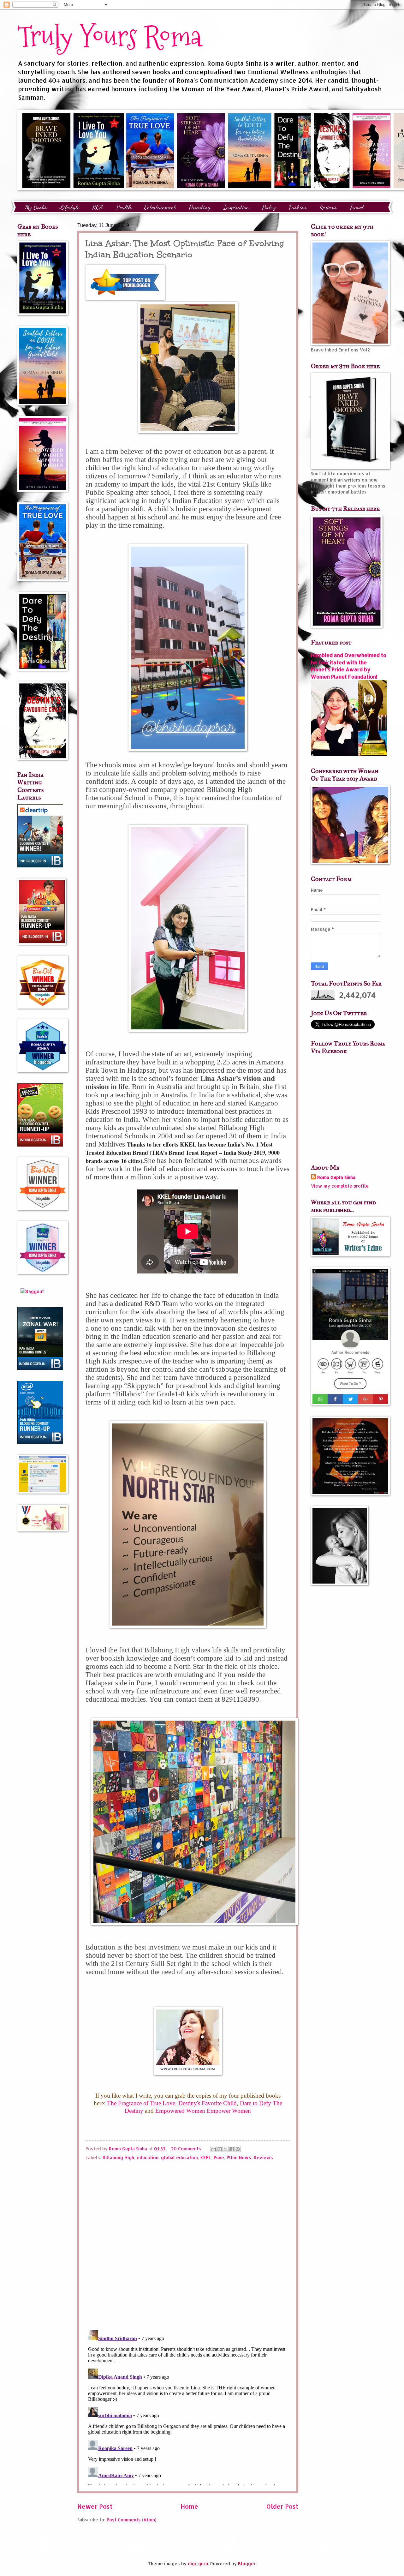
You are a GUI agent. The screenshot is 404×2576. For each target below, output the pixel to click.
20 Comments (186, 2149)
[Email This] (214, 2149)
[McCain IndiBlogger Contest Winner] (40, 1145)
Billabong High (118, 2157)
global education (179, 2157)
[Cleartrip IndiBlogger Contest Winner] (40, 866)
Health (124, 207)
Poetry (269, 207)
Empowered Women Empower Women (203, 2111)
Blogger (247, 2564)
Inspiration (236, 207)
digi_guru (198, 2564)
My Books (36, 207)
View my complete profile (340, 1186)
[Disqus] (188, 2243)
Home (189, 2506)
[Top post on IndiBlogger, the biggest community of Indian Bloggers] (125, 298)
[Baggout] (32, 1291)
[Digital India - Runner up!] (40, 1442)
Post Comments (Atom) (131, 2520)
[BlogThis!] (220, 2149)
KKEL (206, 2157)
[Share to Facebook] (232, 2149)
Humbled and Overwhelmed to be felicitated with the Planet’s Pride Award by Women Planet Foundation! (349, 666)
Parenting (200, 207)
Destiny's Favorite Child (208, 2103)
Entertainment (160, 207)
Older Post (282, 2506)
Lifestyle (69, 207)
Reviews (263, 2157)
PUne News (239, 2157)
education (148, 2157)
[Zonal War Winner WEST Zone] (40, 1368)
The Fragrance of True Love (141, 2103)
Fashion (298, 207)
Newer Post (95, 2506)
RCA (98, 207)
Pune (219, 2157)
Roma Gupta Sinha (336, 1177)
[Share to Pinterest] (238, 2149)
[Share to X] (226, 2149)
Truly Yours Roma (110, 36)
